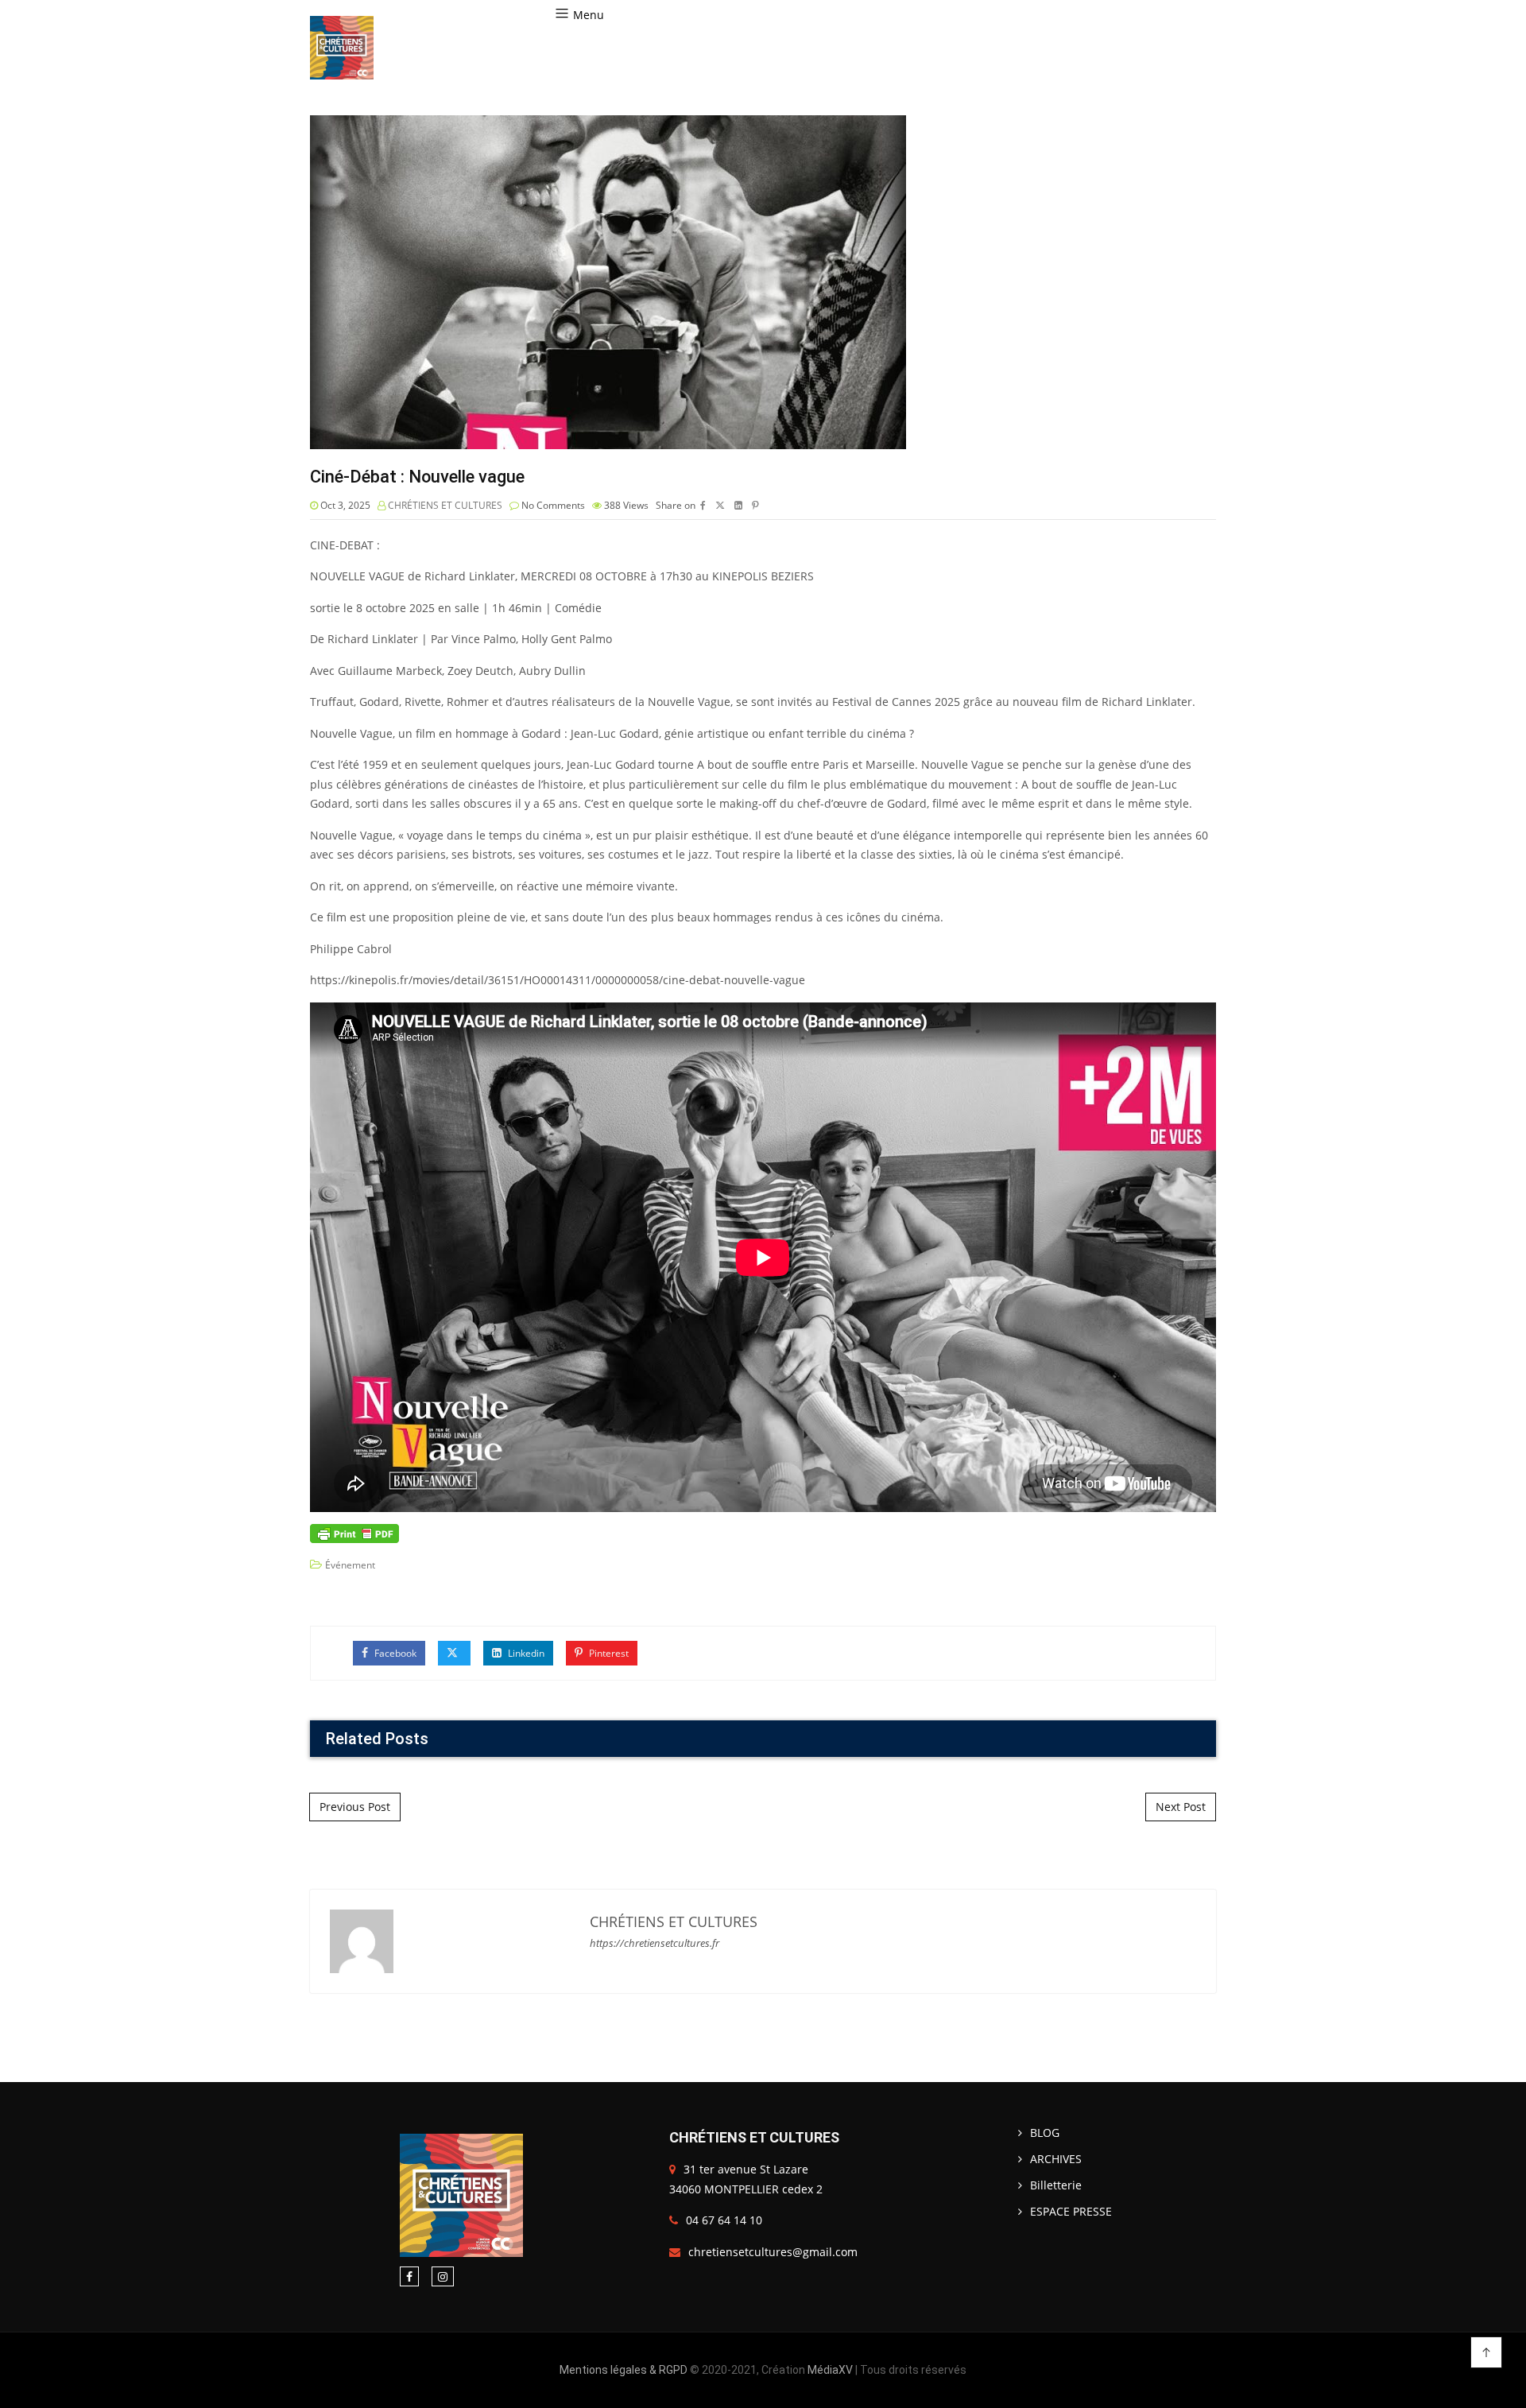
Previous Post (355, 1807)
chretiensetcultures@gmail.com (773, 2252)
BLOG (1045, 2133)
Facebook (394, 1653)
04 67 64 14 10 (724, 2220)
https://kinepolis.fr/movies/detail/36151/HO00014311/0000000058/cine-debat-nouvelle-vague (558, 980)
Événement (350, 1565)
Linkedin (525, 1653)
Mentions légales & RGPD (624, 2370)
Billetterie (1056, 2185)
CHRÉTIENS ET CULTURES (445, 505)
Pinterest (608, 1653)
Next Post (1181, 1807)
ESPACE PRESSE (1071, 2211)
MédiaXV (830, 2370)
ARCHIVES (1056, 2159)
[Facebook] (409, 2276)
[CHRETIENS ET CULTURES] (342, 48)
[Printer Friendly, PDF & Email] (354, 1532)
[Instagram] (443, 2276)
